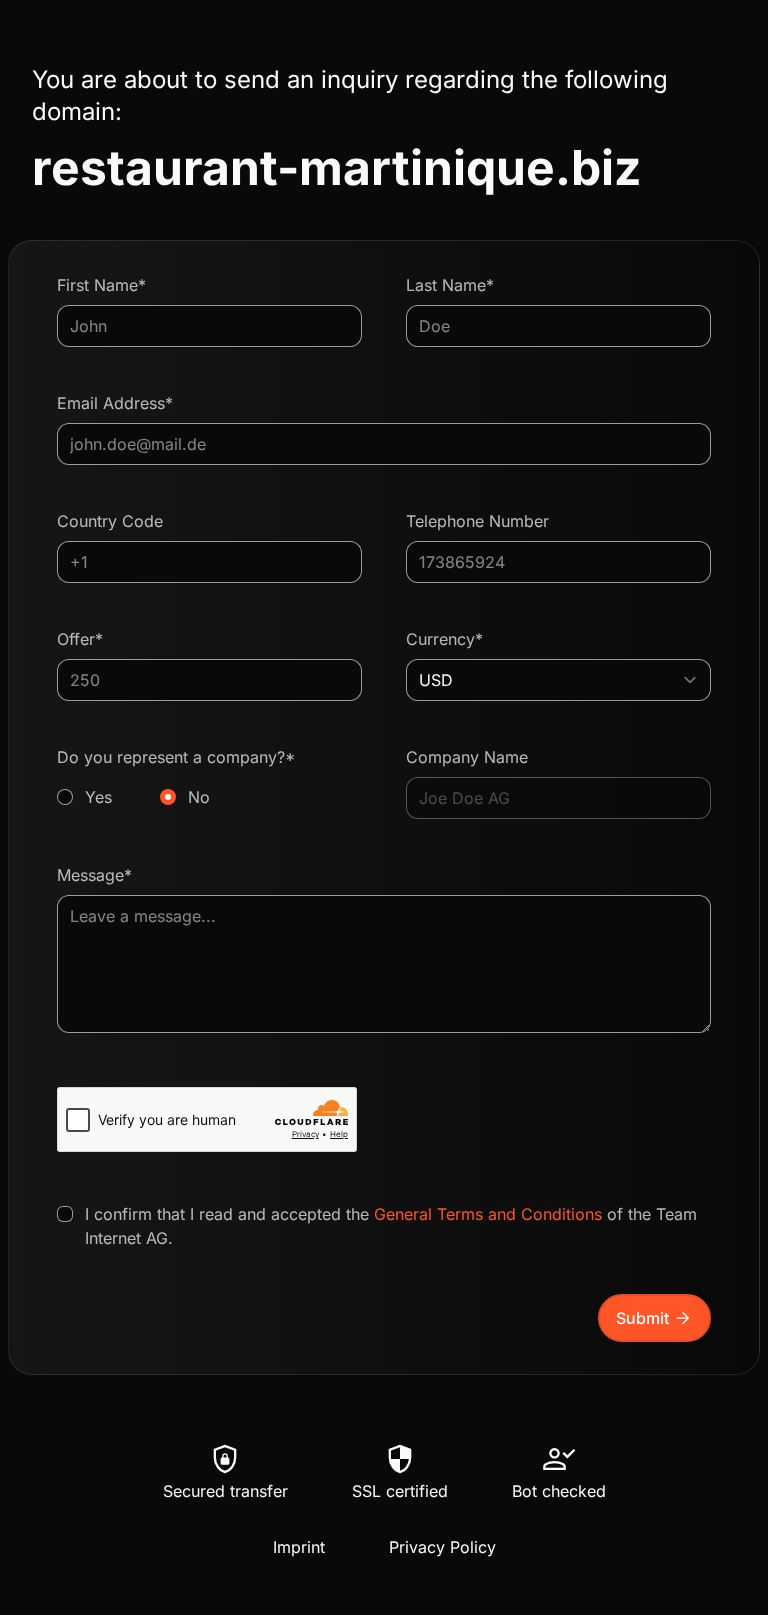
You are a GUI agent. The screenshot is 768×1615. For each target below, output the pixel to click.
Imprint (299, 1547)
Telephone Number (477, 521)
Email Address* (115, 403)
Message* (94, 875)
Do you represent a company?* (176, 777)
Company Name (467, 757)
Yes (98, 797)
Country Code (110, 521)
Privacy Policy (442, 1547)
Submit (654, 1318)
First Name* (101, 285)
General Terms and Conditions (488, 1214)
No (199, 797)
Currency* (444, 639)
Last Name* (450, 285)
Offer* (80, 639)
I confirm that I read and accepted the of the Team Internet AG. (391, 1226)
